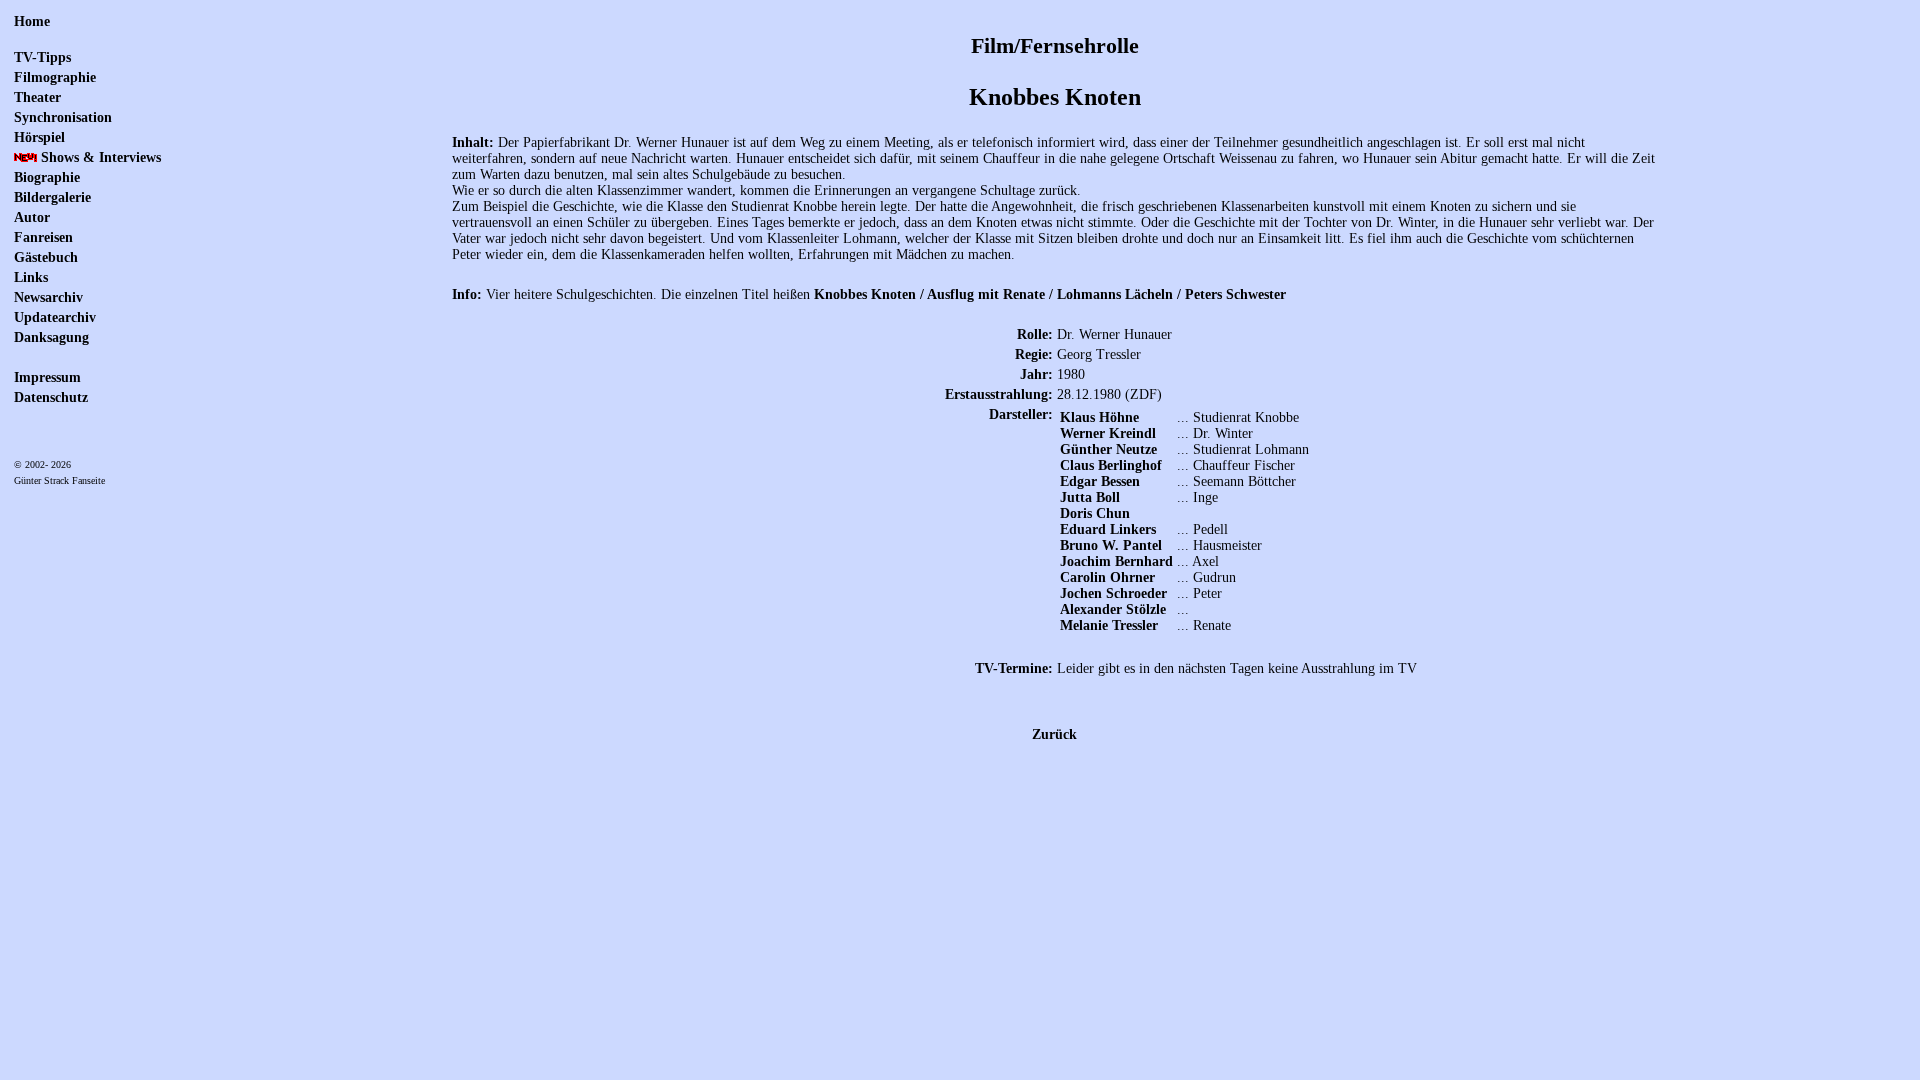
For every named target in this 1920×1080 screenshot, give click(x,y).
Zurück (1054, 734)
